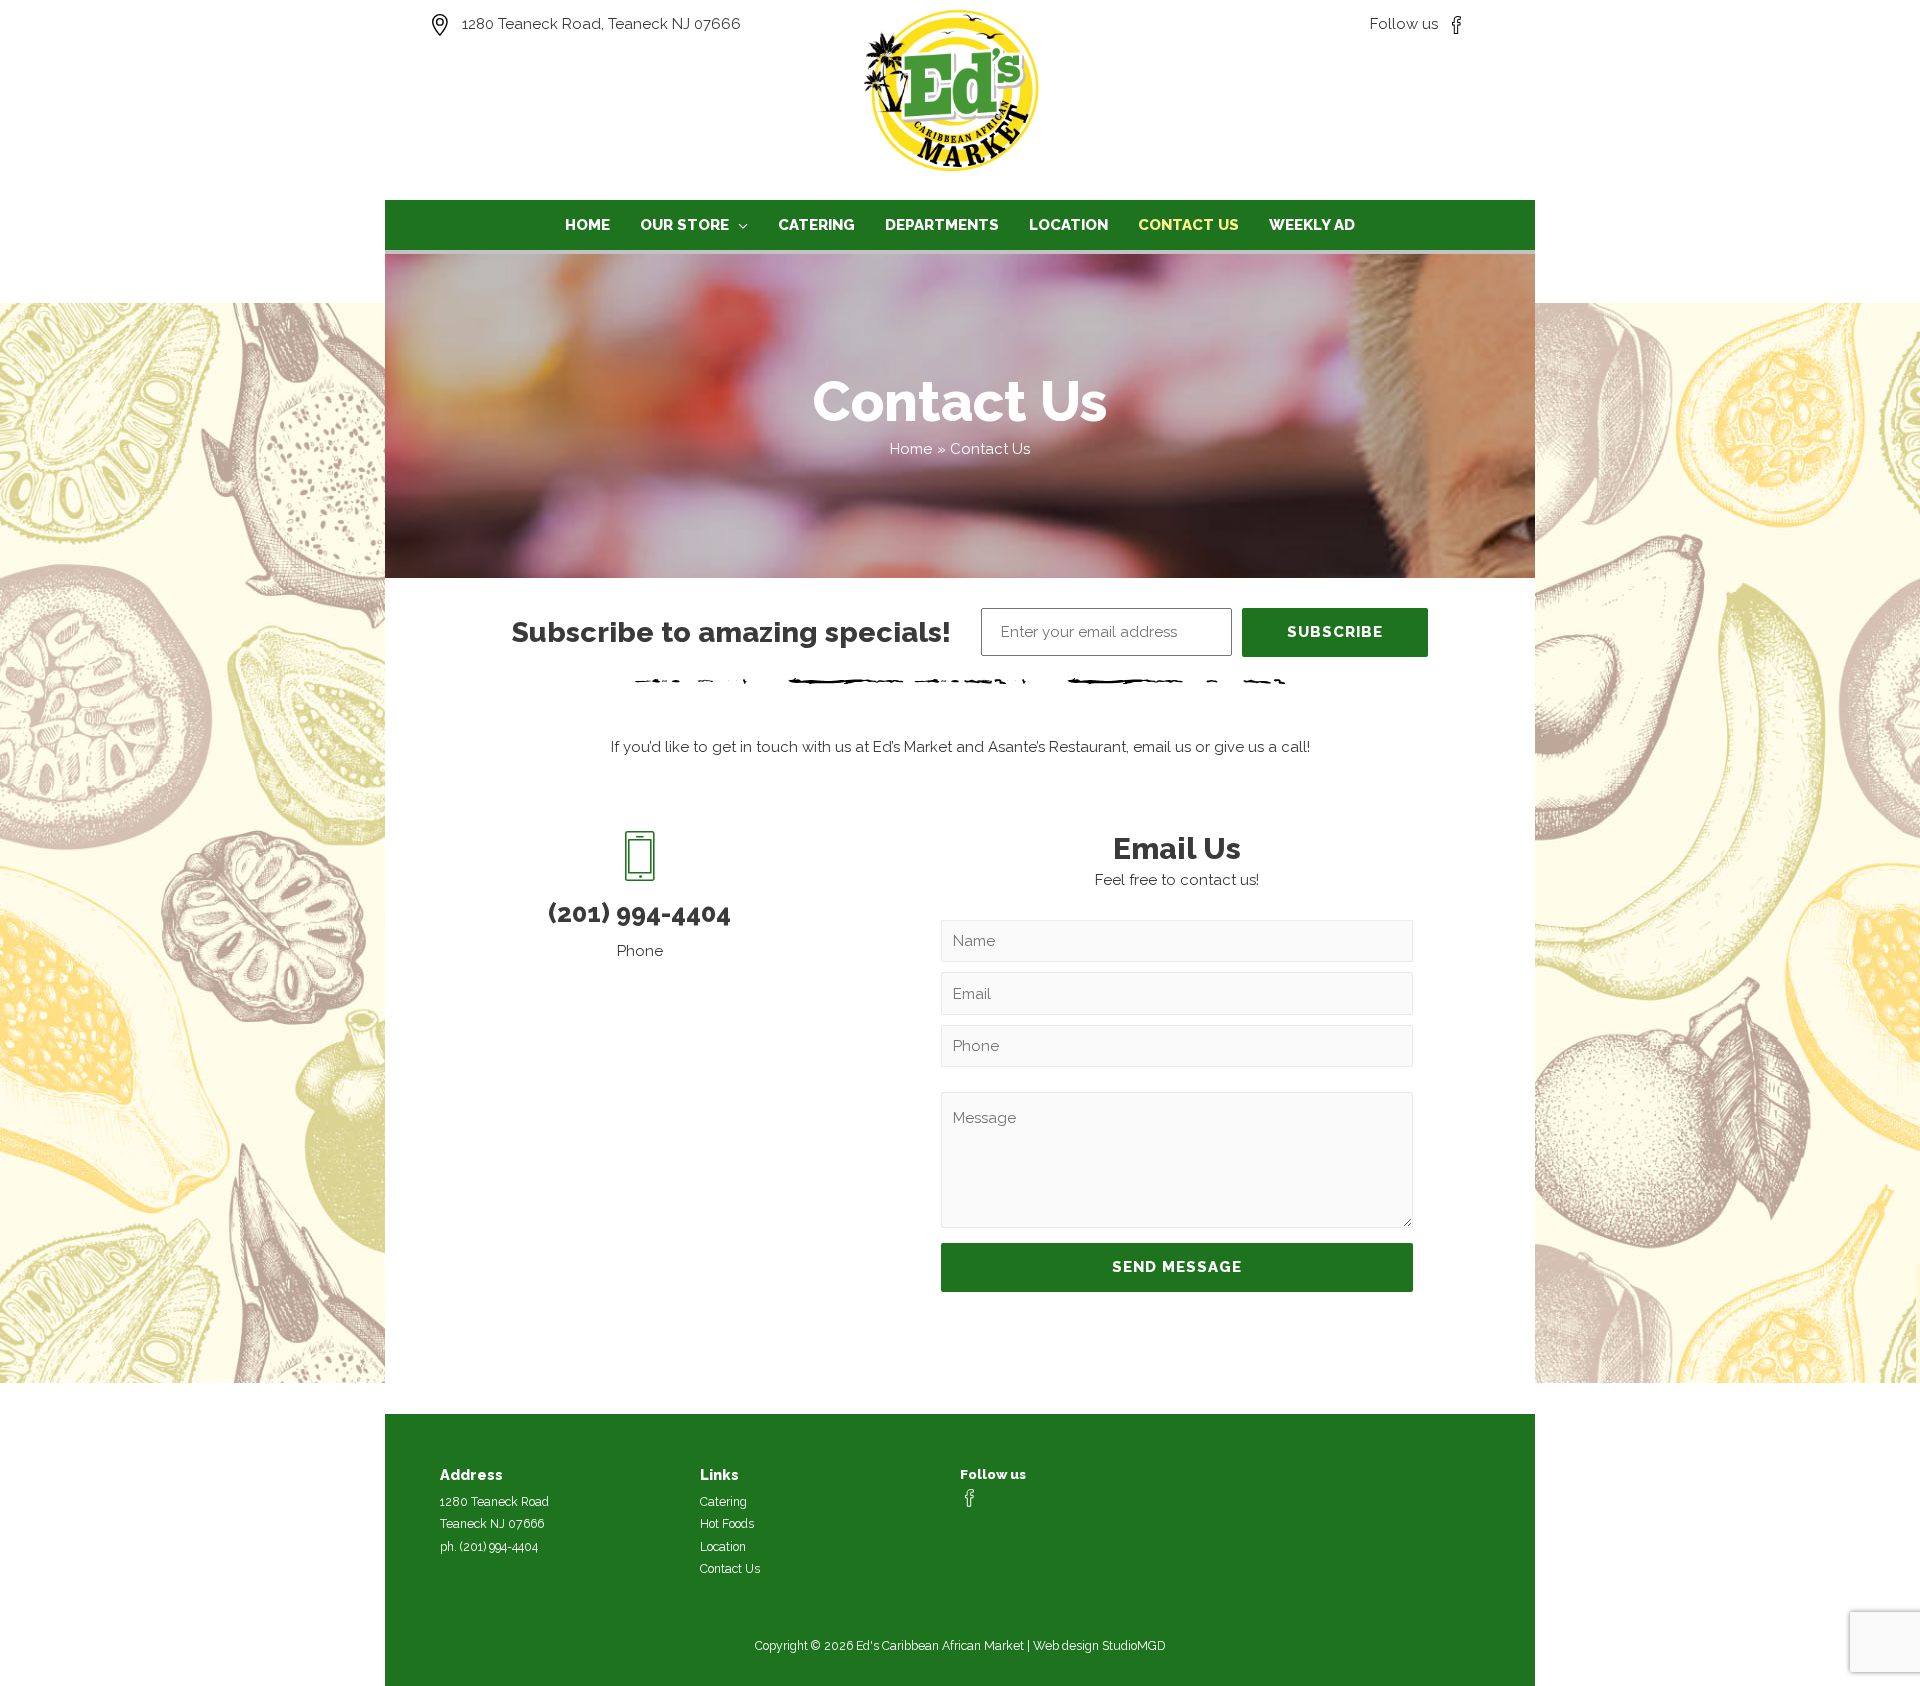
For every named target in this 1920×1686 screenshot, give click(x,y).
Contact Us (730, 1569)
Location (723, 1547)
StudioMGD (1133, 1646)
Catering (723, 1502)
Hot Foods (727, 1524)
